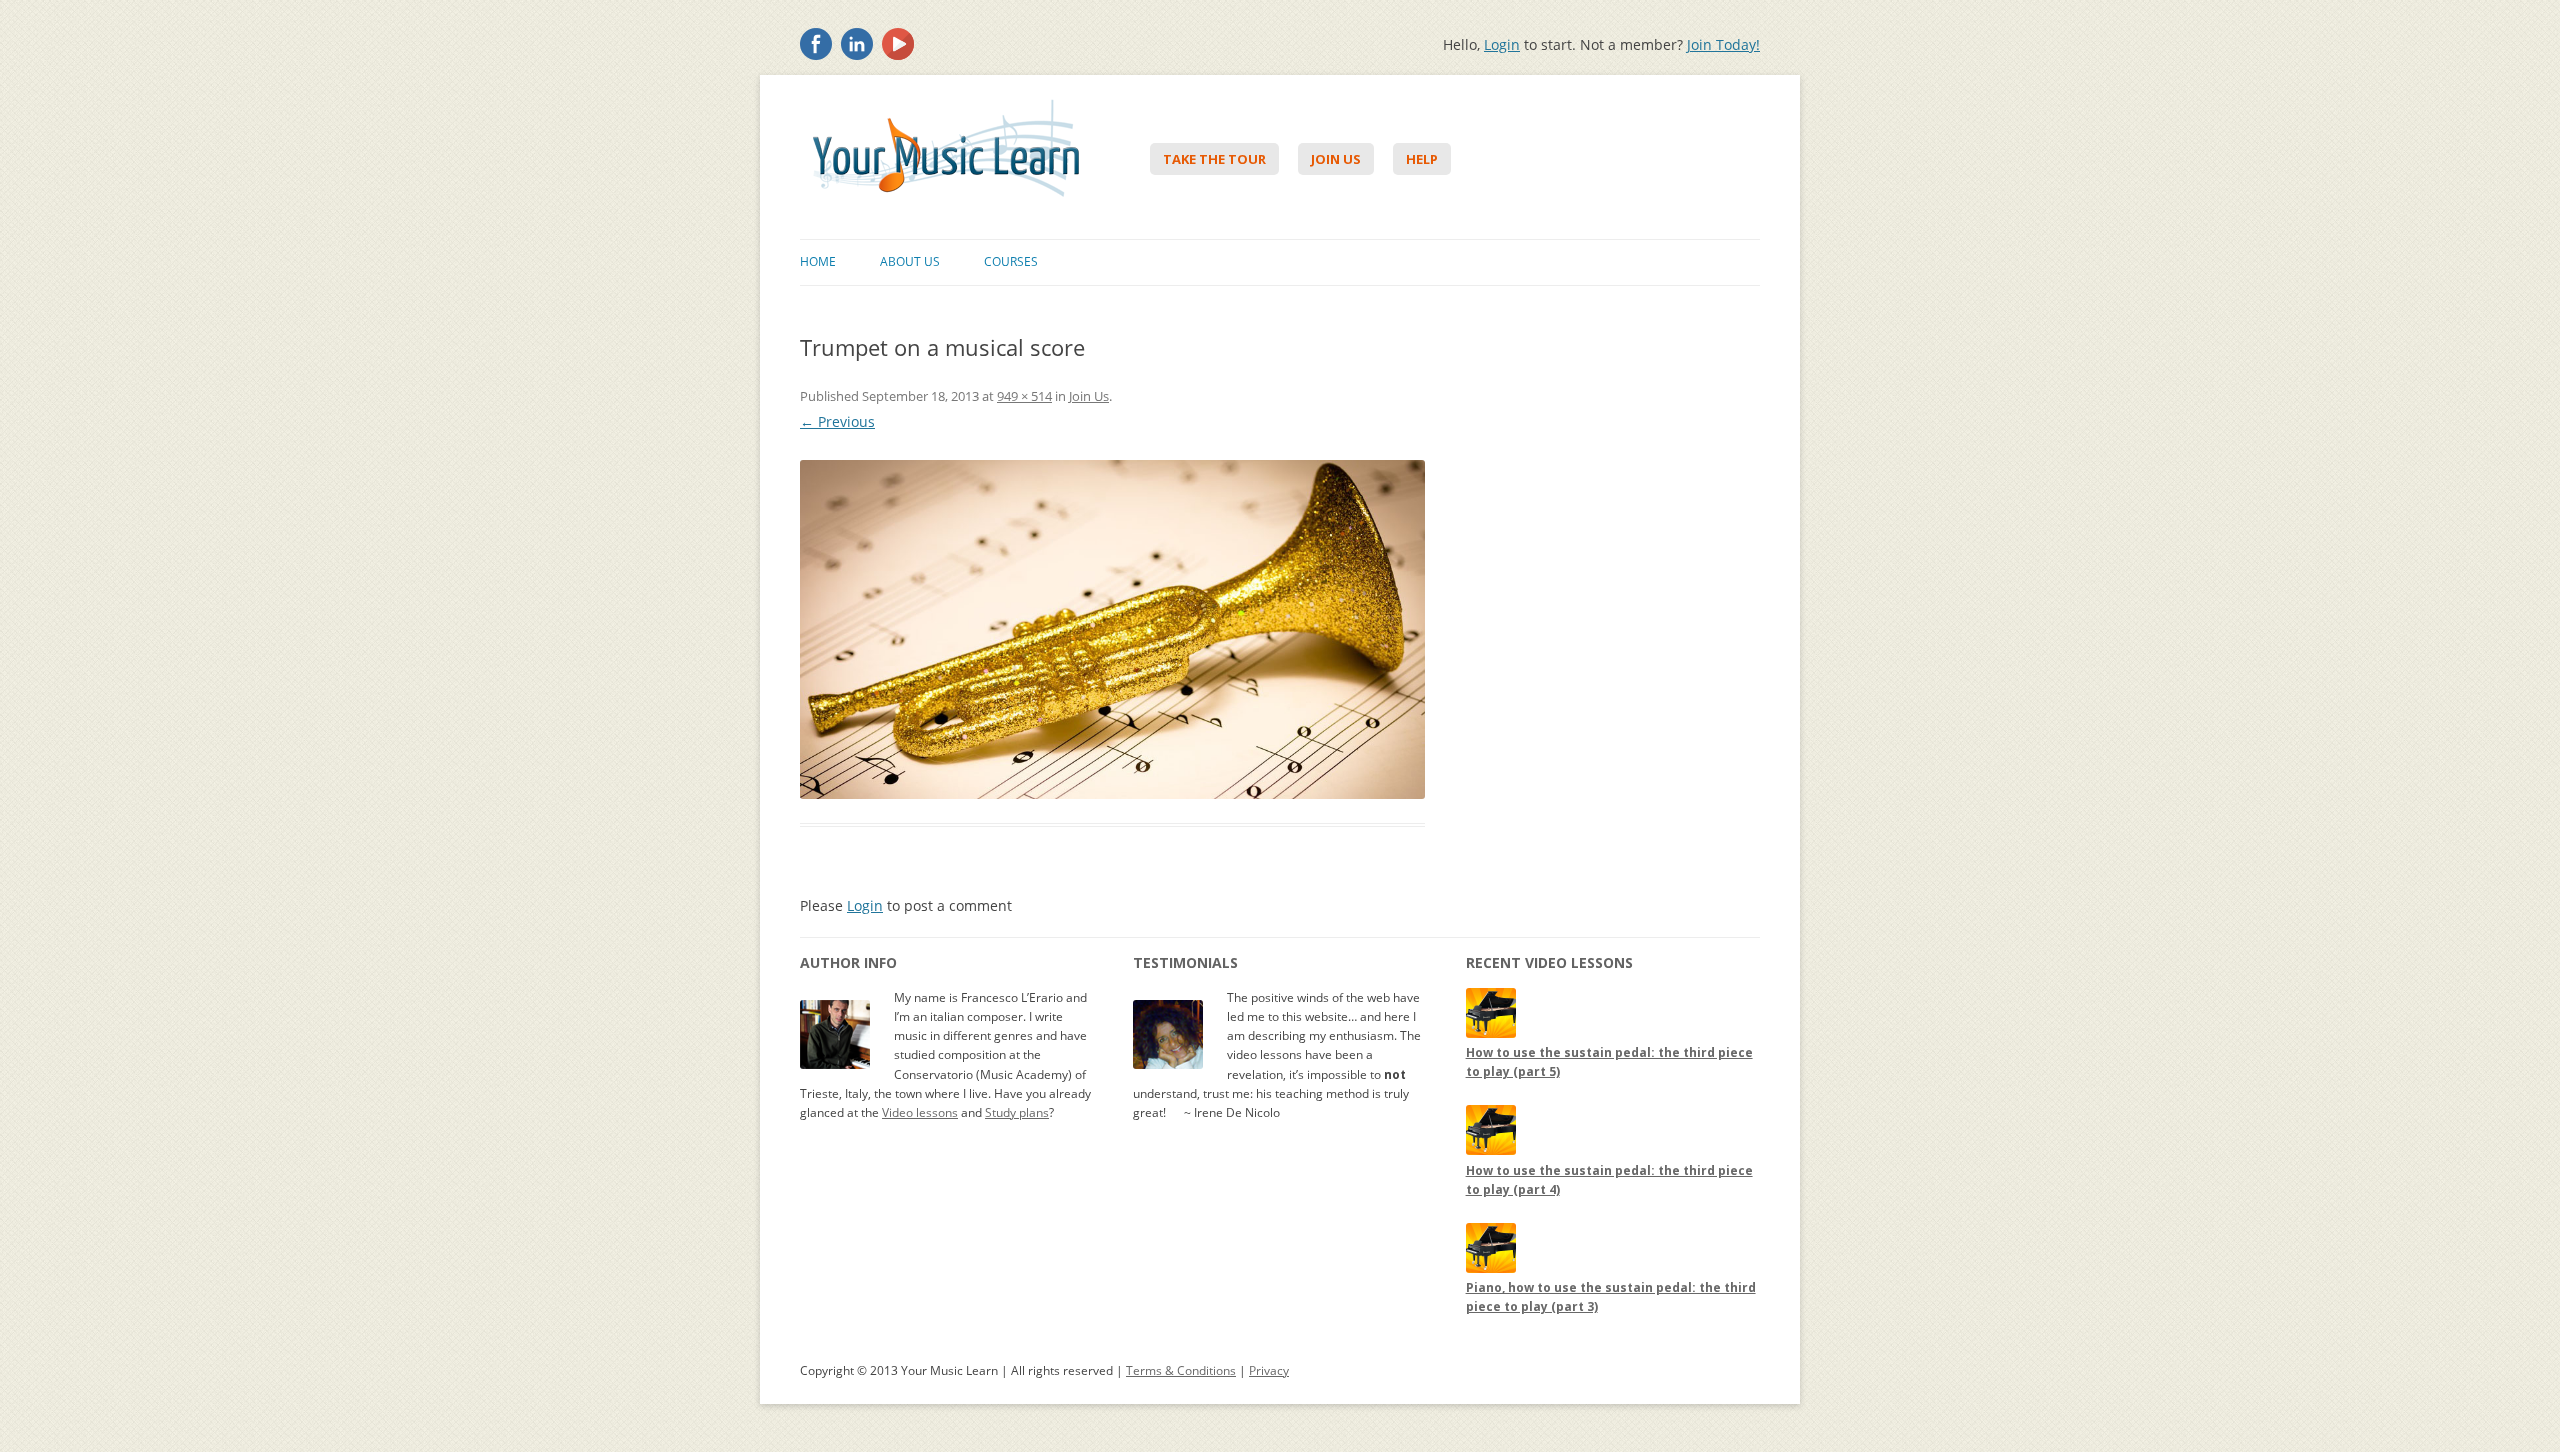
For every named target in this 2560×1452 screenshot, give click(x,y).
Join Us (1336, 159)
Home (818, 261)
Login (1502, 44)
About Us (910, 261)
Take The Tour (1214, 159)
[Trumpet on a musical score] (1112, 629)
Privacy (1269, 1370)
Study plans (1017, 1112)
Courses (1011, 261)
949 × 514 (1024, 396)
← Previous (837, 421)
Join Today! (1723, 44)
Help (1422, 159)
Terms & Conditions (1181, 1370)
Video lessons (920, 1112)
